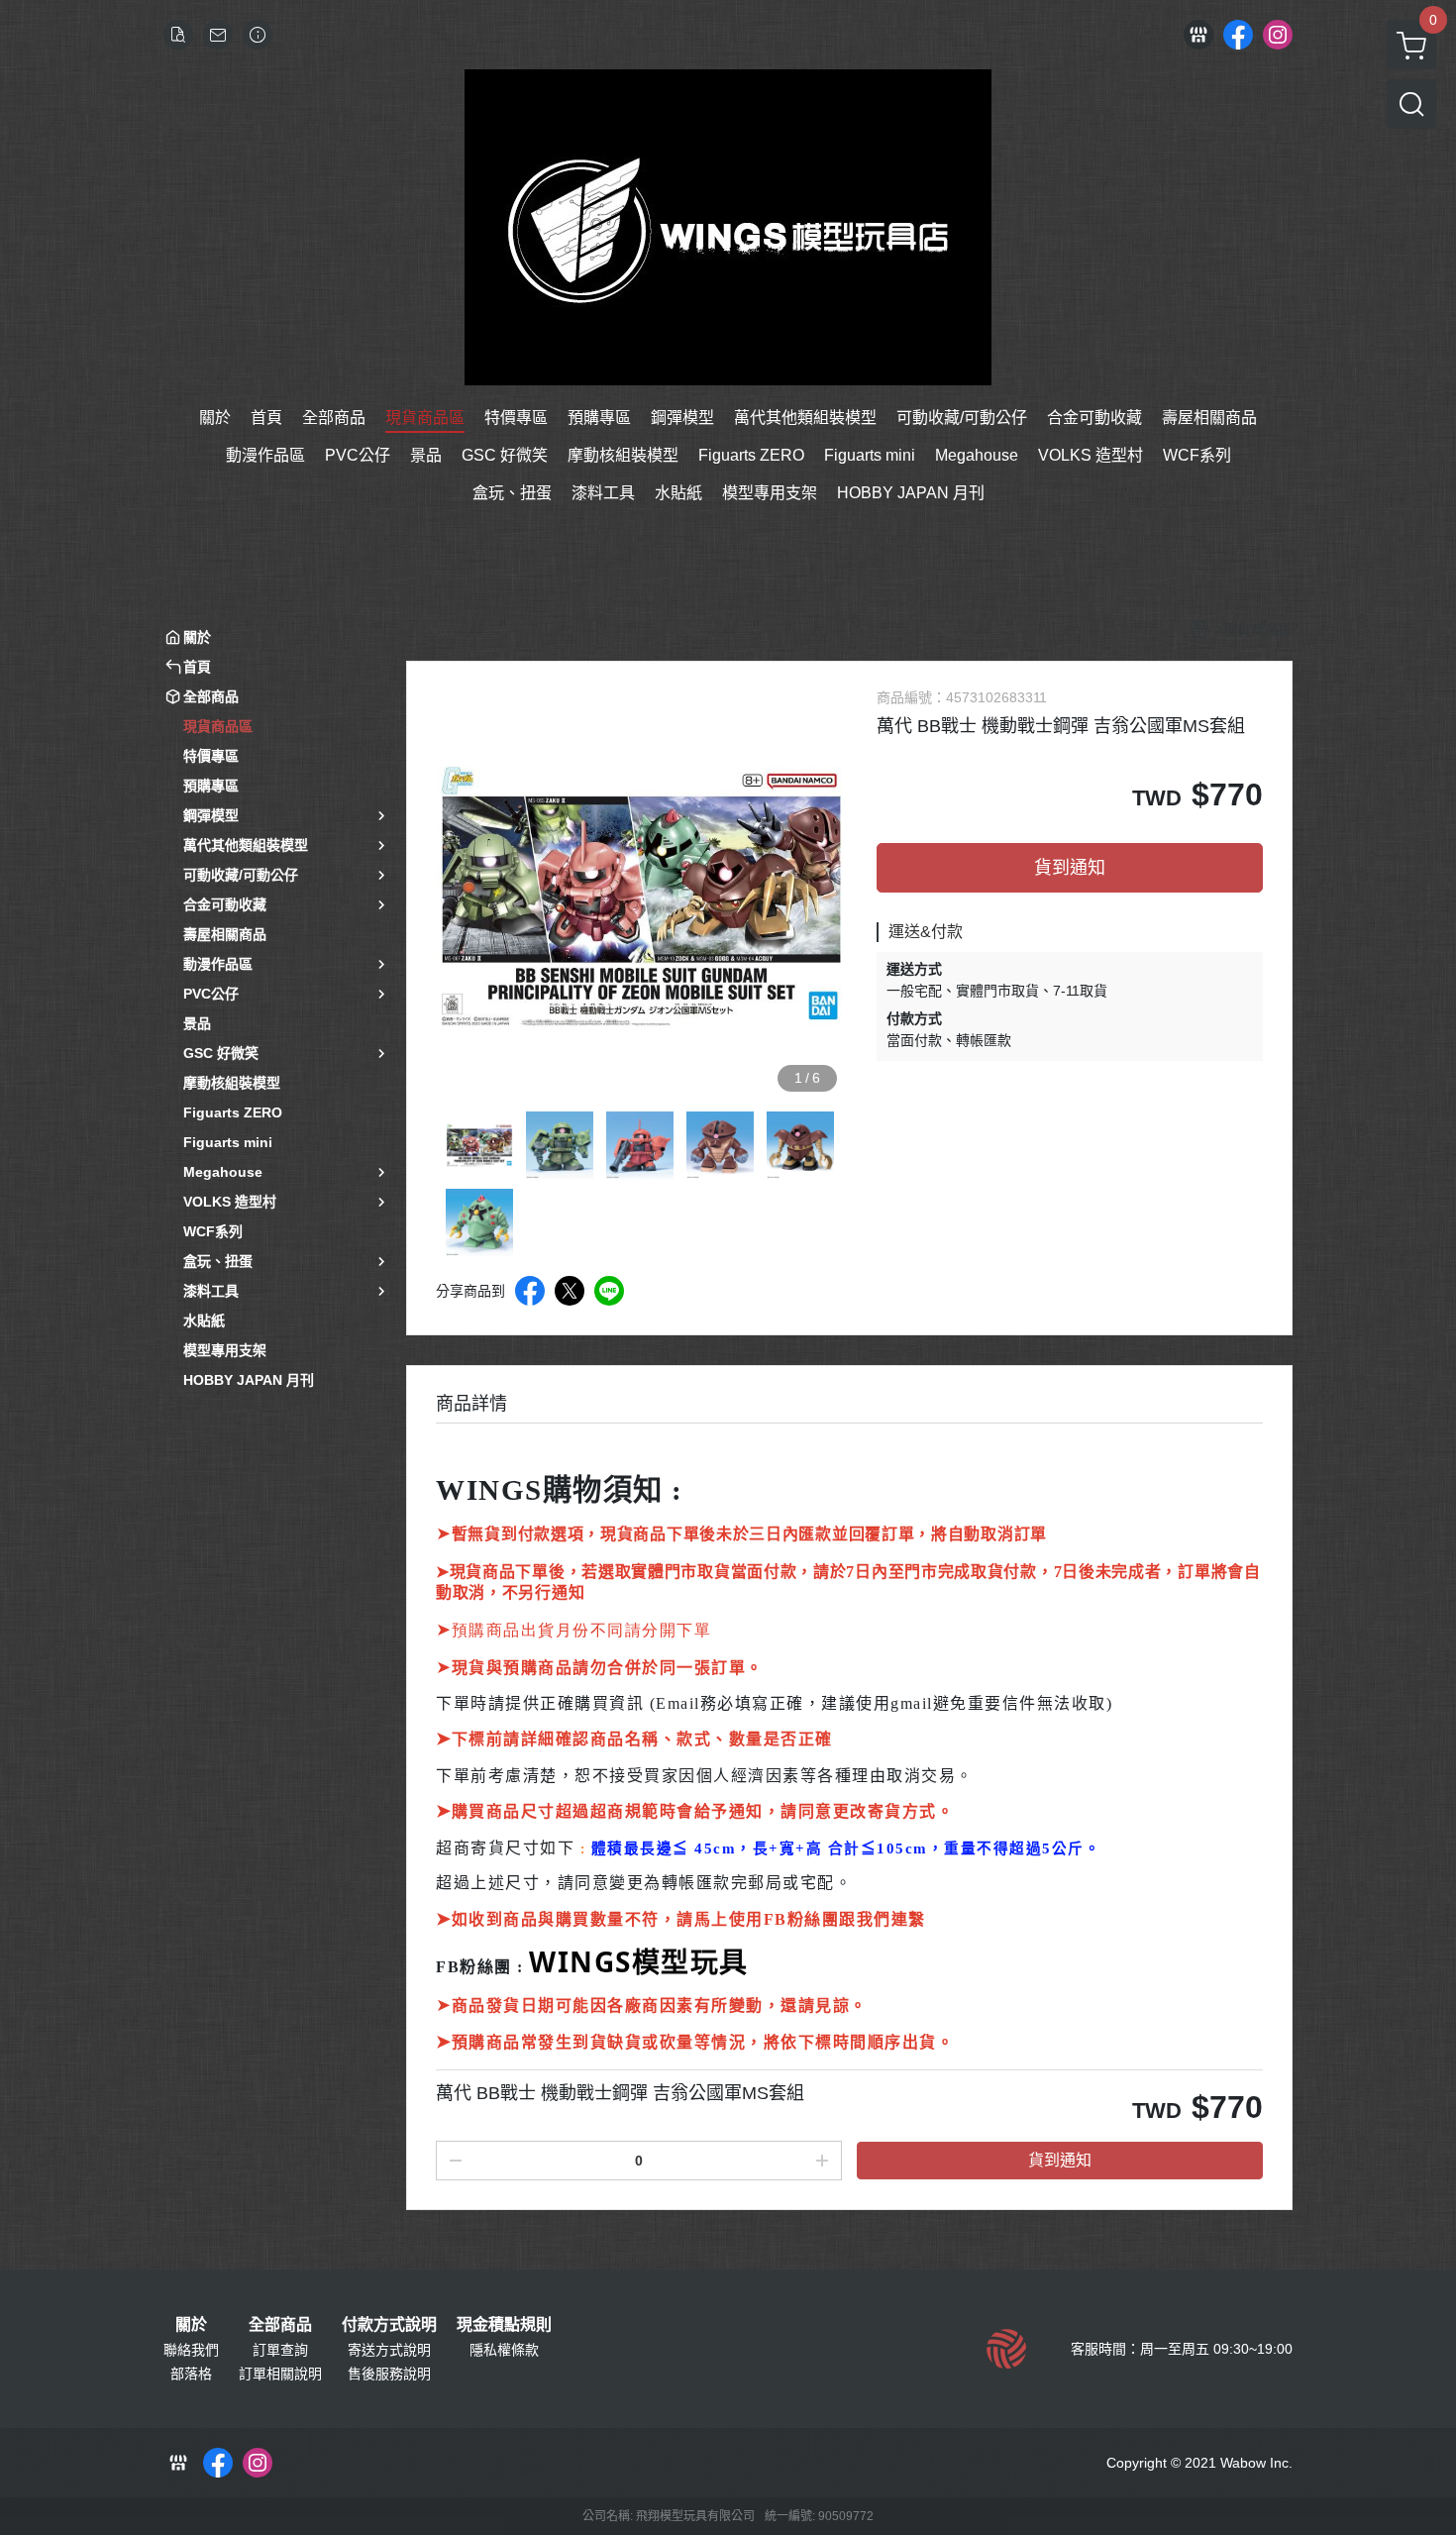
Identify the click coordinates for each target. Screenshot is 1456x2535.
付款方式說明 (389, 2325)
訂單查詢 (280, 2350)
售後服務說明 (389, 2374)
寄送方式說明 (389, 2350)
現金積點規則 (504, 2325)
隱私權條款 (504, 2350)
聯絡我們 (191, 2350)
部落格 (191, 2374)
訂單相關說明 (280, 2374)
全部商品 (280, 2325)
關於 (191, 2325)
